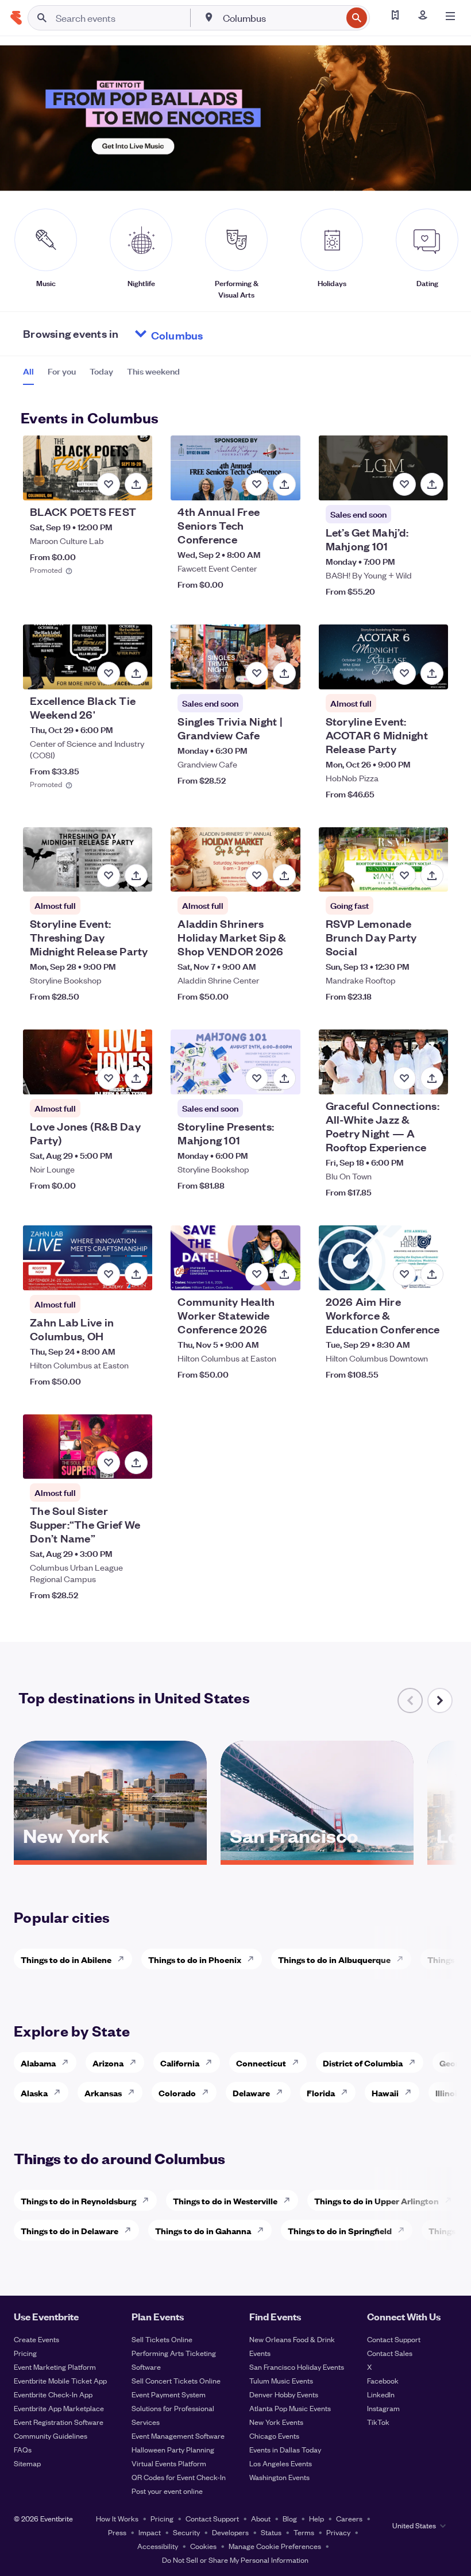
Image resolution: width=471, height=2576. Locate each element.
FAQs (23, 2449)
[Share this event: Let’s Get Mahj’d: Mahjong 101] (432, 484)
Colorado (177, 2093)
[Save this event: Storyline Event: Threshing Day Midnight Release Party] (109, 876)
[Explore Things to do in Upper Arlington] (451, 2200)
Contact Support (394, 2339)
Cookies (203, 2546)
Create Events (36, 2339)
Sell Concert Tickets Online (176, 2380)
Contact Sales (390, 2353)
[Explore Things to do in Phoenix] (254, 1959)
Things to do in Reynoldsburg (78, 2201)
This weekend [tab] (153, 371)
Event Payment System (169, 2394)
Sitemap (27, 2463)
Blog (290, 2518)
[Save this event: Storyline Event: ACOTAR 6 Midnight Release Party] (404, 673)
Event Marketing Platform (55, 2367)
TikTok (378, 2422)
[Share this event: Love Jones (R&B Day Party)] (136, 1078)
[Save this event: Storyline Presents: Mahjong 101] (257, 1078)
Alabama (38, 2063)
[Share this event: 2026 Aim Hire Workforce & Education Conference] (432, 1274)
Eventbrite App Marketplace (59, 2408)
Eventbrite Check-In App (53, 2394)
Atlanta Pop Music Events (290, 2408)
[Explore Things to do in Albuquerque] (403, 1959)
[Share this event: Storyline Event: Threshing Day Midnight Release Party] (136, 876)
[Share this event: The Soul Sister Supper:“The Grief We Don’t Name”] (136, 1463)
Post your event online (167, 2491)
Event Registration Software (59, 2422)
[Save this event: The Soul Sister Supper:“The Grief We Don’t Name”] (109, 1463)
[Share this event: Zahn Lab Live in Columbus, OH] (136, 1274)
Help (316, 2518)
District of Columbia (363, 2063)
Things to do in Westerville (225, 2201)
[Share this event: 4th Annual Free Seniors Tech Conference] (284, 484)
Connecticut (261, 2063)
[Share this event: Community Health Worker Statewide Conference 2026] (284, 1274)
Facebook (383, 2380)
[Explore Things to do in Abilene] (124, 1959)
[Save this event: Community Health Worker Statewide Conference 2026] (257, 1274)
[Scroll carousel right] (440, 1700)
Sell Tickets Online (162, 2339)
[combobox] (281, 18)
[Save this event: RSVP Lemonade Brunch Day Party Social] (404, 876)
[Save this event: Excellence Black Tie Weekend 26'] (109, 673)
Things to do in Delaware (70, 2230)
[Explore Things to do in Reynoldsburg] (149, 2200)
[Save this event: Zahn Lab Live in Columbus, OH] (109, 1274)
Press (117, 2532)
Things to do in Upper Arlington (377, 2201)
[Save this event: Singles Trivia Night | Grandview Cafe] (257, 673)
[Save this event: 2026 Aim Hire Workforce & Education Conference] (404, 1274)
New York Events (276, 2422)
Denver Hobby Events (284, 2394)
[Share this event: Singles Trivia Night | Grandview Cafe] (284, 673)
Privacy (338, 2532)
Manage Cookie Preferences (275, 2546)
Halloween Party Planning (173, 2449)
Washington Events (279, 2477)
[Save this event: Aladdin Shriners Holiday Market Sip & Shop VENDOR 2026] (257, 876)
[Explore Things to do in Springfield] (404, 2230)
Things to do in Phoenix (195, 1959)
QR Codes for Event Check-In (179, 2477)
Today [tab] (101, 371)
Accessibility (158, 2546)
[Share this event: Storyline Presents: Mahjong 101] (284, 1078)
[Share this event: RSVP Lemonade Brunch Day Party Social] (432, 876)
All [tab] (28, 371)
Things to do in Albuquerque (334, 1959)
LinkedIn (381, 2394)
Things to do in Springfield (340, 2230)
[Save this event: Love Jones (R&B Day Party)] (109, 1078)
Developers (230, 2532)
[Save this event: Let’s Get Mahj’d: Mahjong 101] (404, 484)
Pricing (25, 2353)
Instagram (383, 2408)
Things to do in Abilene (66, 1959)
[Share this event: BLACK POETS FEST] (136, 484)
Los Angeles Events (281, 2463)
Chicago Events (274, 2436)
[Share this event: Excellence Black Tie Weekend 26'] (136, 673)
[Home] (16, 18)
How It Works (117, 2518)
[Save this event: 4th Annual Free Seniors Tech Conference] (257, 484)
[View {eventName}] (88, 468)
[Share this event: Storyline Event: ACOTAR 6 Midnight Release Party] (432, 673)
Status (271, 2532)
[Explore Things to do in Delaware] (131, 2230)
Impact (150, 2532)
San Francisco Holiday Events (297, 2367)
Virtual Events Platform (169, 2463)
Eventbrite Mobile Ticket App (60, 2380)
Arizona (108, 2063)
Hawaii (385, 2093)
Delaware (251, 2093)
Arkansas (103, 2093)
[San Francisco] (317, 1856)
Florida (321, 2093)
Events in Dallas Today (285, 2449)
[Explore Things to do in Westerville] (290, 2200)
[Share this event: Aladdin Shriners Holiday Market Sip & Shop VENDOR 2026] (284, 876)
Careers (349, 2518)
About (261, 2518)
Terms (304, 2532)
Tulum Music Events (281, 2380)
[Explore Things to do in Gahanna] (264, 2230)
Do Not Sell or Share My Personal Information (235, 2560)
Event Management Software (178, 2436)
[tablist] (101, 375)
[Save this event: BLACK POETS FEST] (109, 484)
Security (186, 2532)
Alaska (34, 2093)
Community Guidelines (51, 2436)
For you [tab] (62, 371)
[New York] (110, 1856)
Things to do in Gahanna (203, 2230)
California (180, 2063)
